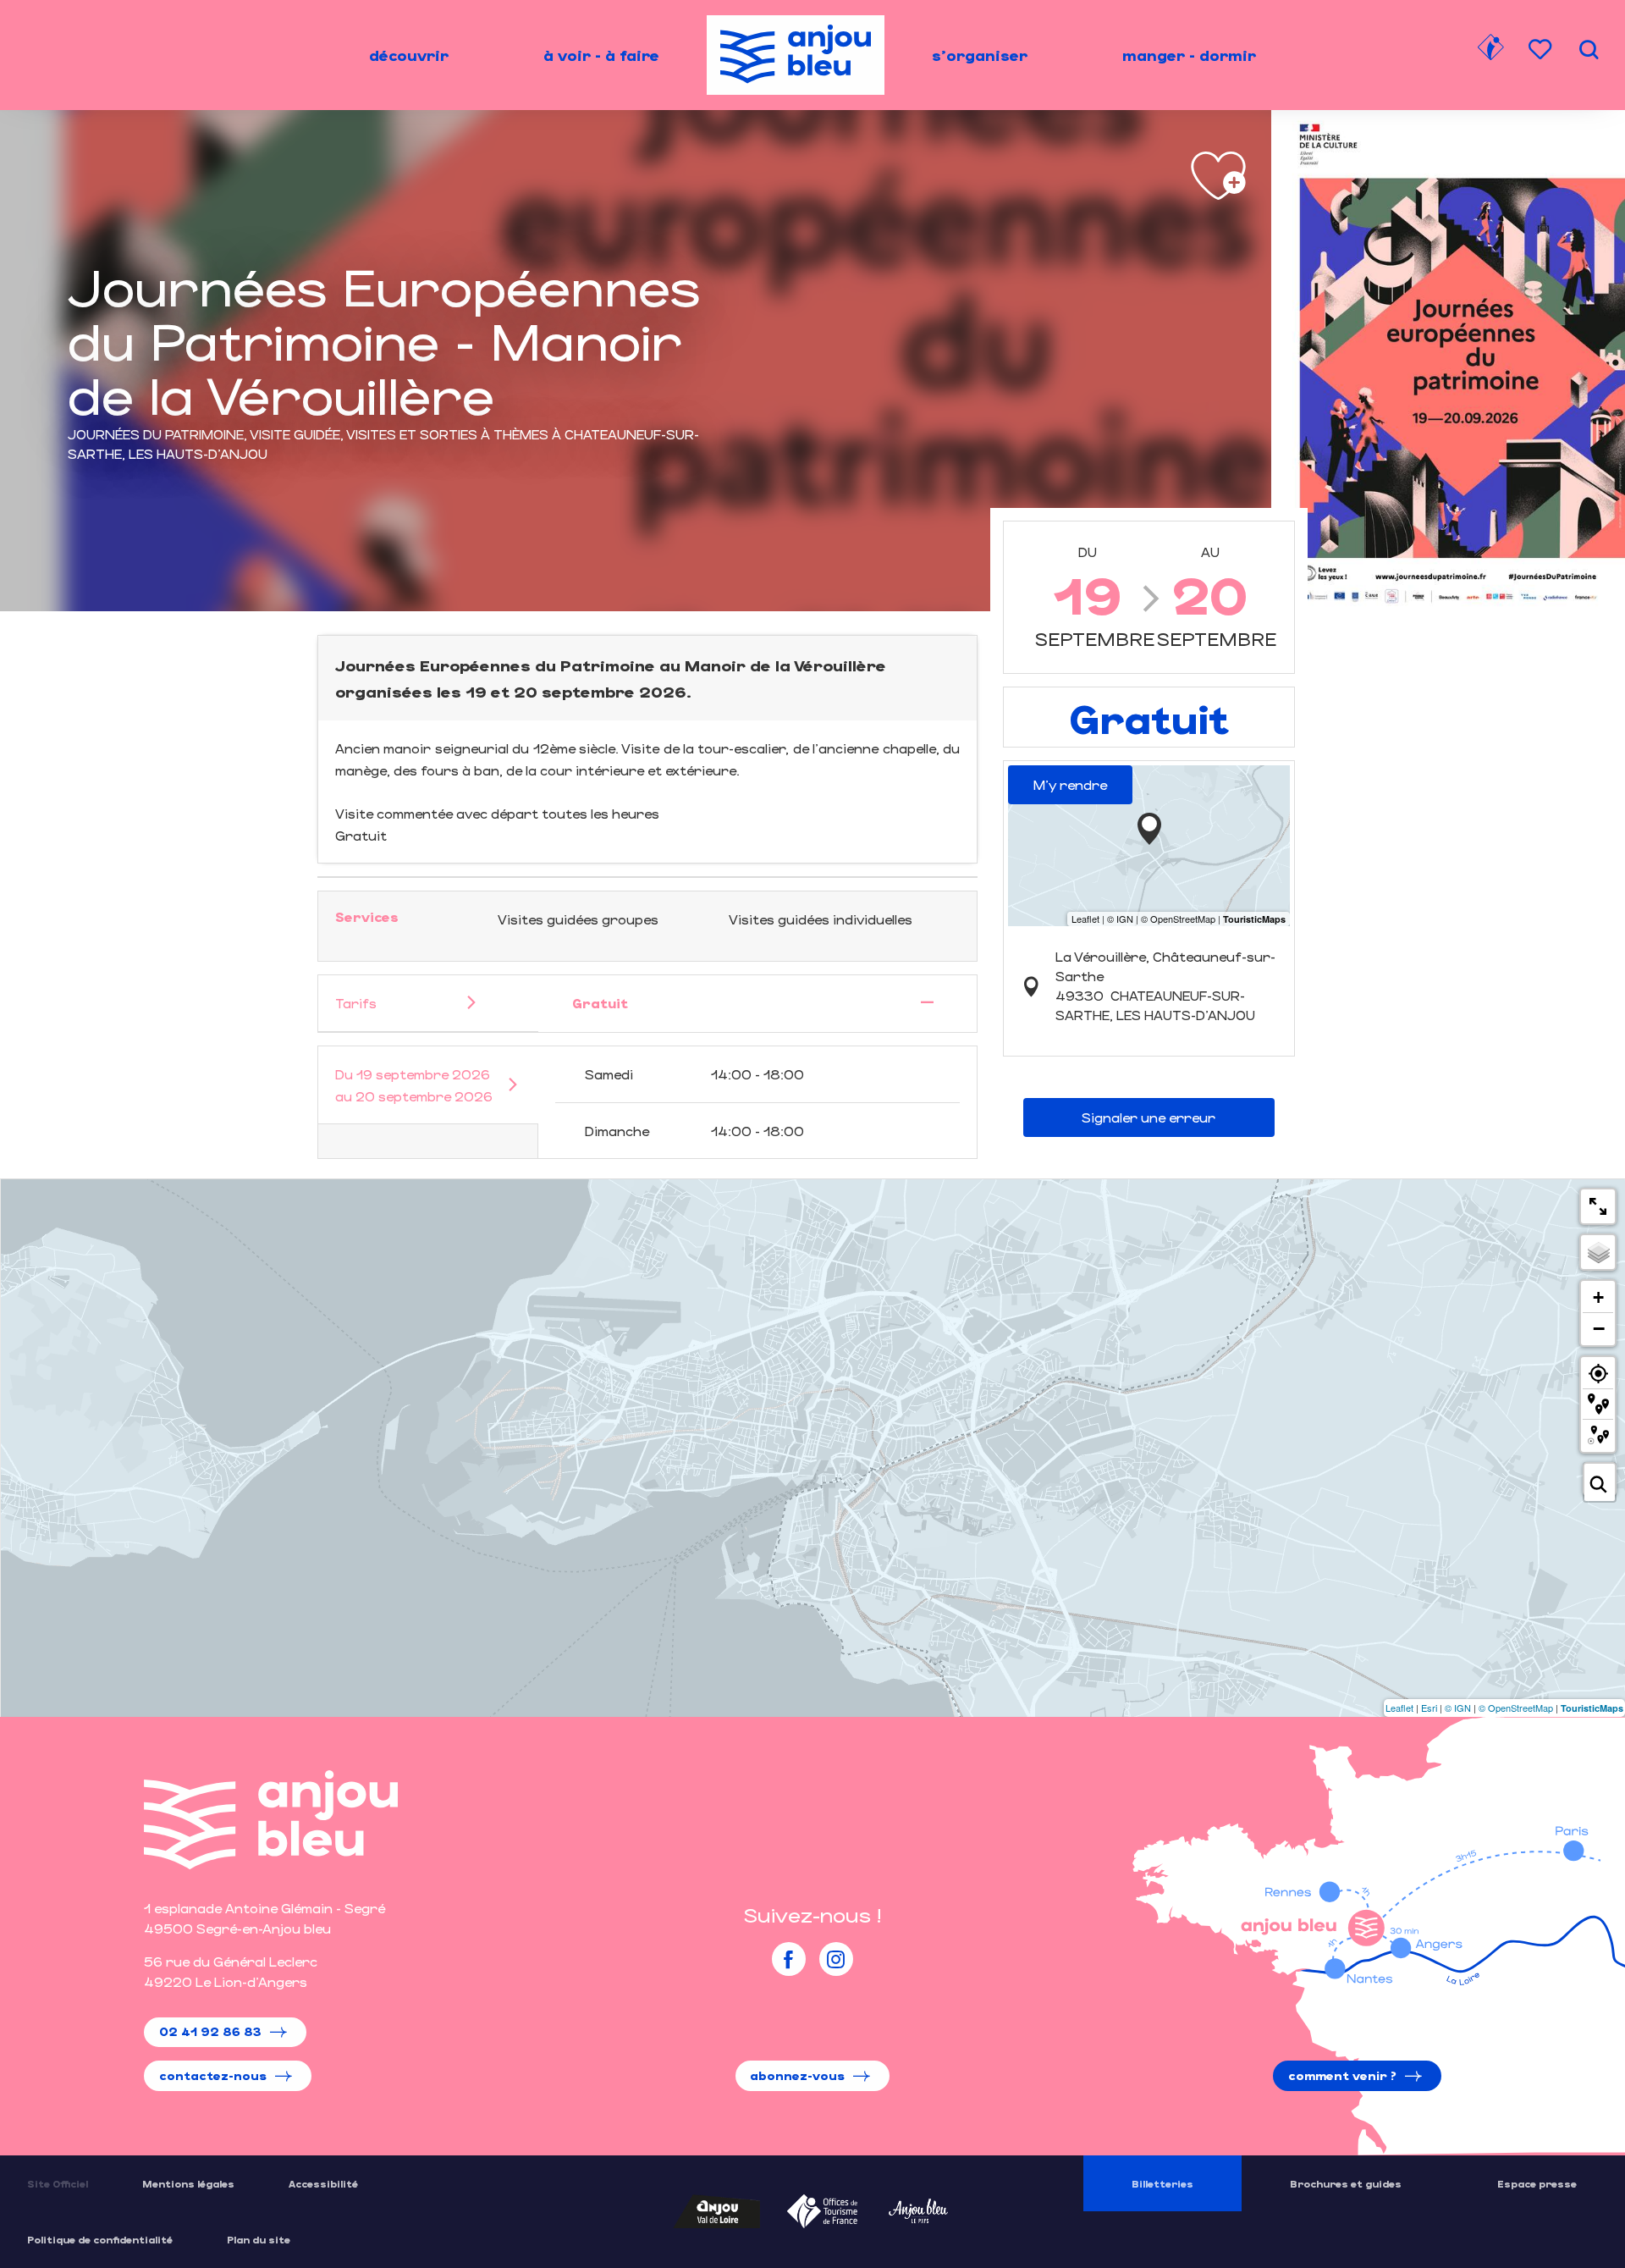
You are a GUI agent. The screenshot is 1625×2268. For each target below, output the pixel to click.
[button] (1589, 50)
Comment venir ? (1342, 2075)
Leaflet (1399, 1708)
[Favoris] (1542, 50)
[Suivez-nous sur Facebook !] (789, 1959)
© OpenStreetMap (1516, 1708)
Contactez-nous (213, 2075)
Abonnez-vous (797, 2075)
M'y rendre (1070, 784)
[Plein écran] (1598, 1206)
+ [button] (1598, 1297)
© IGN (1458, 1708)
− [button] (1599, 1328)
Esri (1429, 1708)
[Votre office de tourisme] (1490, 50)
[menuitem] (409, 55)
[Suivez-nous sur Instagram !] (836, 1959)
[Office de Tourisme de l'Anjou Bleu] (271, 1820)
